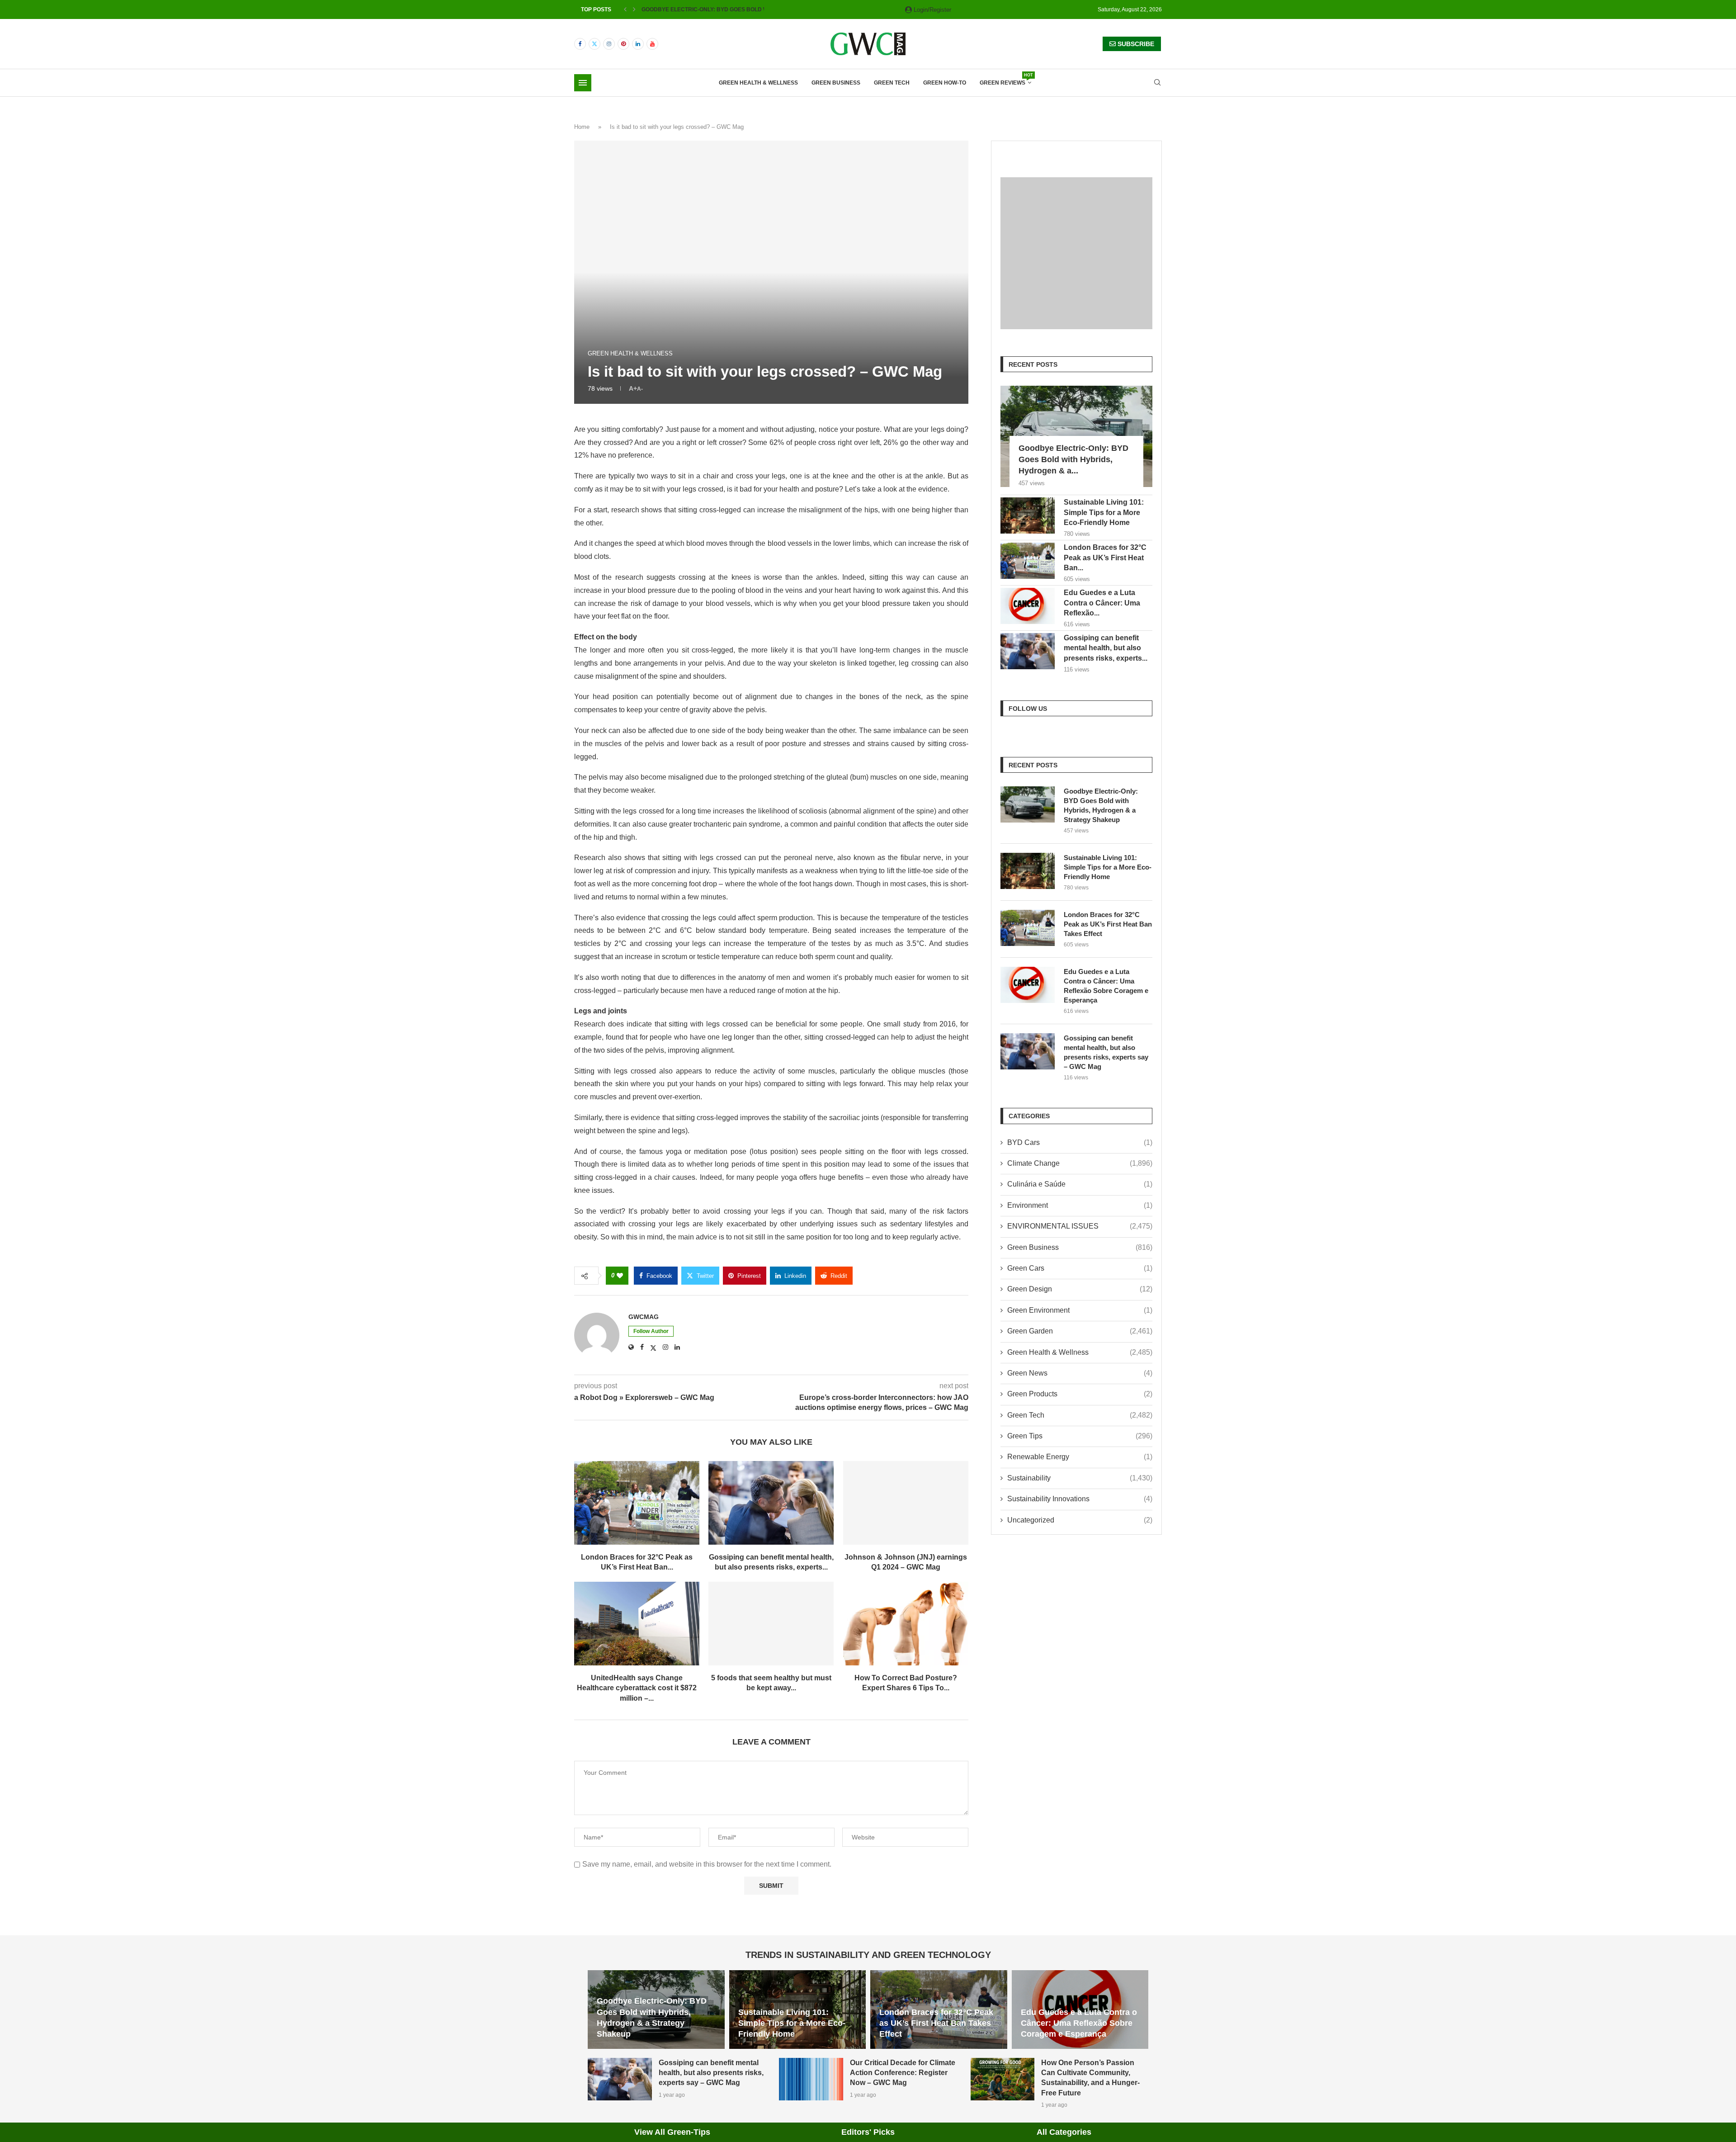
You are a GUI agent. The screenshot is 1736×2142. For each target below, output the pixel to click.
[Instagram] (609, 44)
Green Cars (1080, 1268)
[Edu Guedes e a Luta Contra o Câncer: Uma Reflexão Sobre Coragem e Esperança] (1028, 606)
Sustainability (1080, 1478)
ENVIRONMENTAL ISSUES (1080, 1226)
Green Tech (892, 83)
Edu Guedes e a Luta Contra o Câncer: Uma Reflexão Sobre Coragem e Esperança (1106, 986)
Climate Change (1080, 1163)
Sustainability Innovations (1080, 1499)
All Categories (1064, 2132)
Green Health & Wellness (758, 83)
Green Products (1080, 1394)
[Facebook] (580, 44)
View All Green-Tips (672, 2132)
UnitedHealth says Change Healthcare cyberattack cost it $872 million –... (637, 1688)
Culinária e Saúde (1080, 1184)
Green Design (1080, 1289)
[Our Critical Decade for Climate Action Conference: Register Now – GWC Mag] (811, 2079)
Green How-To (945, 83)
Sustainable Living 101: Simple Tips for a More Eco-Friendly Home (1104, 512)
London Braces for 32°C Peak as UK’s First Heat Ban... (1105, 558)
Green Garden (1080, 1331)
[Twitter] (594, 44)
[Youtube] (652, 44)
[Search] (1157, 83)
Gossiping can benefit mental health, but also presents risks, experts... (1106, 648)
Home (582, 127)
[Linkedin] (638, 44)
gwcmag (644, 1317)
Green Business (836, 83)
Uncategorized (1080, 1520)
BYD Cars (1080, 1142)
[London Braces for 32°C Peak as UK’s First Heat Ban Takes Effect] (637, 1503)
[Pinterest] (623, 44)
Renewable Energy (1080, 1457)
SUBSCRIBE (1135, 44)
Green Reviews (1005, 80)
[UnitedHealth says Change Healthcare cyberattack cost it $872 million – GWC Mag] (637, 1624)
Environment (1080, 1205)
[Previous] (625, 9)
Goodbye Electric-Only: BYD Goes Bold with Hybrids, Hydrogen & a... (1073, 459)
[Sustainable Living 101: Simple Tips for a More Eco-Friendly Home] (1028, 515)
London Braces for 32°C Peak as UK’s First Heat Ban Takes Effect (1108, 924)
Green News (1080, 1373)
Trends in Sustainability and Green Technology (868, 1955)
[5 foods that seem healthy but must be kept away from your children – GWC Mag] (771, 1624)
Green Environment (1080, 1310)
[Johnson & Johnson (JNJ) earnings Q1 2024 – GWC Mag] (906, 1503)
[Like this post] (620, 1276)
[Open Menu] (583, 83)
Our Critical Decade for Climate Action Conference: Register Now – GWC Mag (903, 2073)
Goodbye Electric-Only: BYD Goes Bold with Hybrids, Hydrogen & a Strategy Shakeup (1101, 805)
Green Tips (1080, 1436)
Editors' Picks (868, 2132)
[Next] (634, 9)
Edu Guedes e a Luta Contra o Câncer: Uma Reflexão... (1102, 603)
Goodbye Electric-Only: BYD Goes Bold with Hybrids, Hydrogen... (741, 9)
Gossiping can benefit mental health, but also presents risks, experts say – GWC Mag (1106, 1052)
